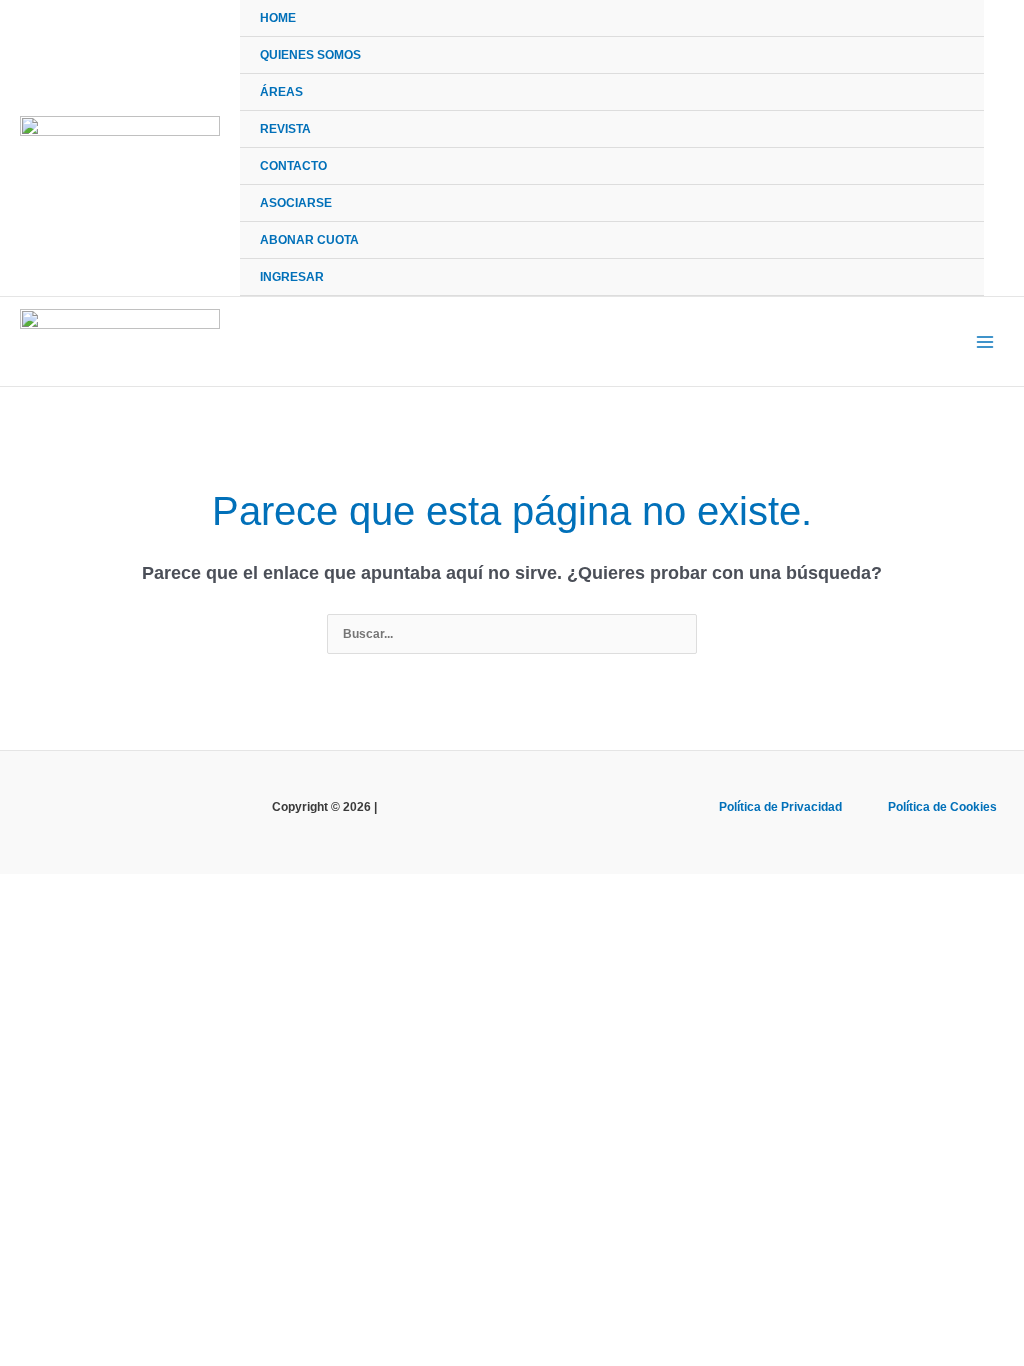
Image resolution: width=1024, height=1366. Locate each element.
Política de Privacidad (780, 807)
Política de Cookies (942, 807)
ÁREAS (281, 92)
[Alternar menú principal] (985, 342)
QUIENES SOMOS (310, 55)
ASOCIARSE (296, 203)
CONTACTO (293, 166)
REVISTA (285, 129)
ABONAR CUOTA (309, 240)
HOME (278, 18)
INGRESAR (292, 277)
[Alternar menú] (948, 91)
